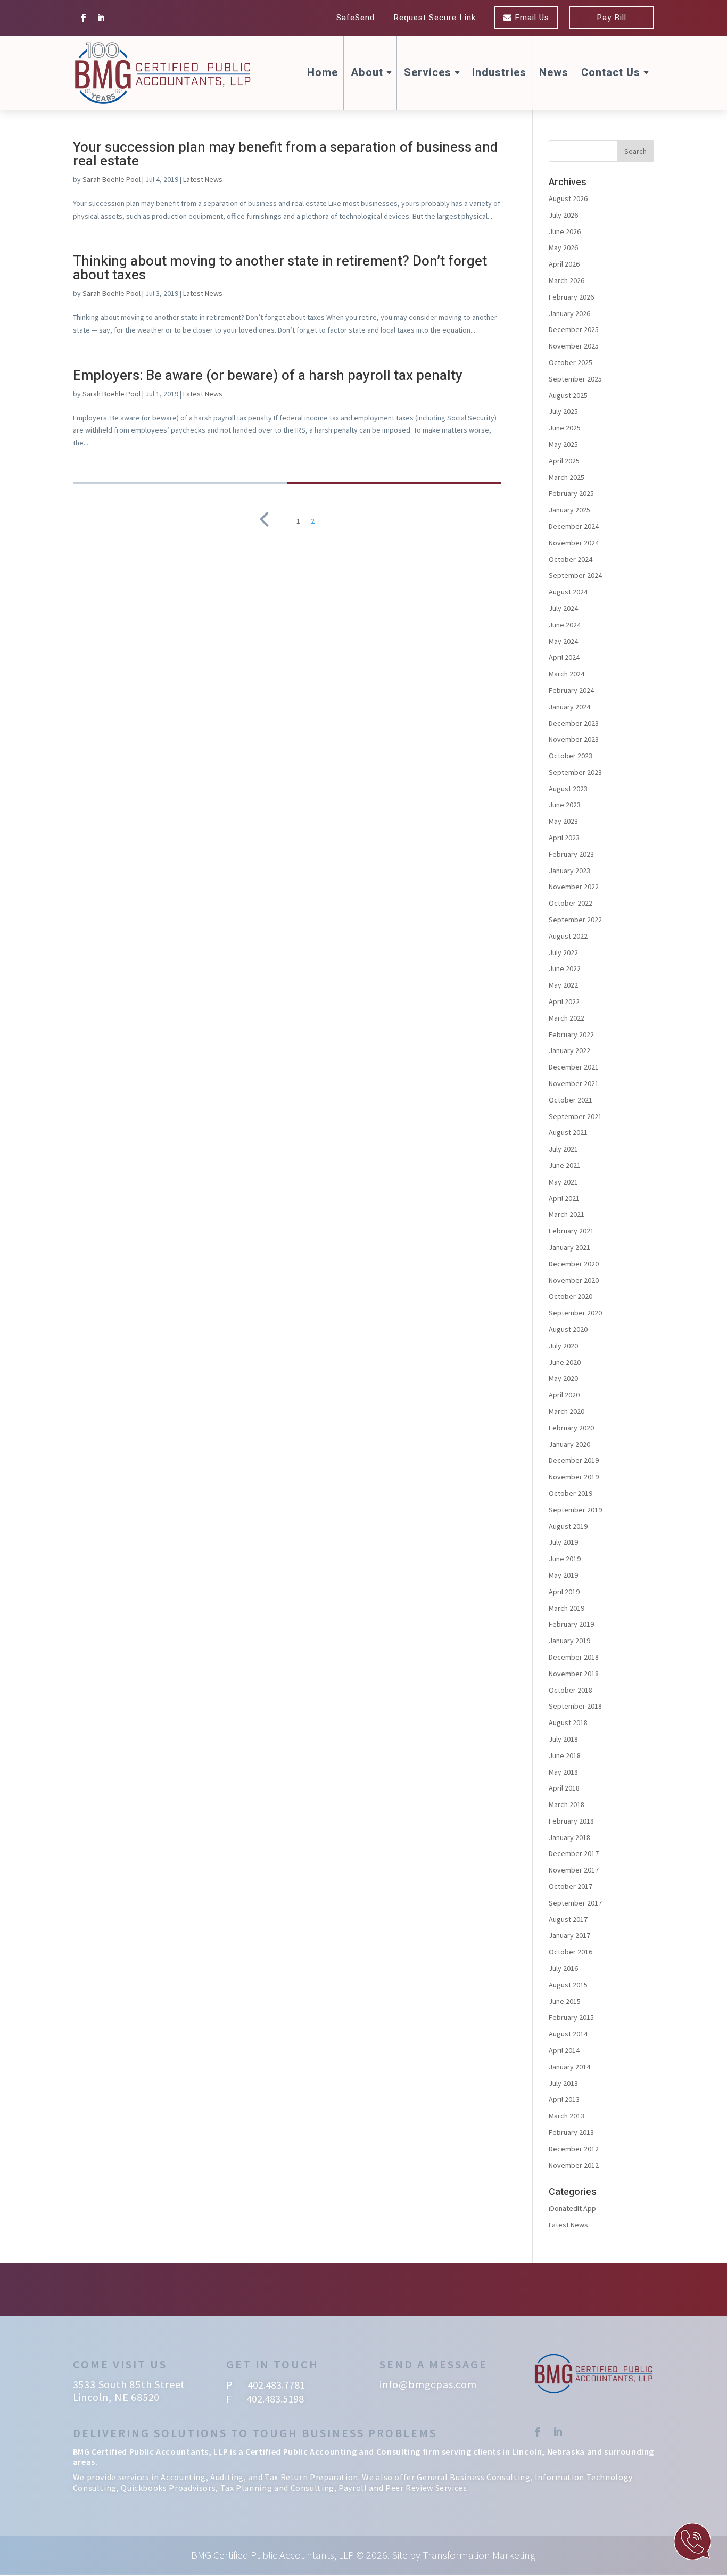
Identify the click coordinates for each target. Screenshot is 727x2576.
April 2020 (564, 1395)
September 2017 (575, 1903)
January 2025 (569, 510)
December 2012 (574, 2149)
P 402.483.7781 (266, 2385)
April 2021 (564, 1198)
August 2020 (568, 1329)
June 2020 (565, 1362)
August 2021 (568, 1132)
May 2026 (563, 247)
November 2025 (574, 346)
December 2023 (574, 723)
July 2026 (563, 215)
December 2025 (574, 329)
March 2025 (567, 477)
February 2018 (571, 1821)
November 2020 (574, 1280)
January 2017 (569, 1935)
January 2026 (569, 313)
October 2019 (571, 1493)
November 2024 (574, 543)
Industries (499, 73)
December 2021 (574, 1067)
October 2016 (571, 1952)
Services (428, 73)
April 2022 (564, 1001)
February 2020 (571, 1428)
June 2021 (565, 1165)
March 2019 (567, 1608)
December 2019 (574, 1460)
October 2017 (571, 1886)
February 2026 (571, 297)
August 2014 (568, 2034)
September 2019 (575, 1510)
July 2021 (563, 1149)
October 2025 (571, 362)
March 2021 (567, 1214)
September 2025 (575, 379)
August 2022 (568, 936)
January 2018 (569, 1837)
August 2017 (568, 1919)
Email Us (531, 18)
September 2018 (575, 1706)
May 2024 (563, 641)
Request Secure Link (435, 18)
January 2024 (569, 707)
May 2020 (563, 1378)
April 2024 (564, 657)
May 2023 (563, 821)
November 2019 (574, 1477)
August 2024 (568, 592)
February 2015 (571, 2017)
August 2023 (568, 789)
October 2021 (571, 1100)
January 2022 (569, 1050)
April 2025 (564, 461)
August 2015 (568, 1985)
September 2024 (575, 575)
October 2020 (571, 1296)
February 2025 (571, 493)
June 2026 (565, 231)
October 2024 (571, 559)
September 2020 (575, 1313)
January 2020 (569, 1444)
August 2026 (568, 198)
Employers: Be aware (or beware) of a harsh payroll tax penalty (268, 376)
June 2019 (565, 1559)
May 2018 (563, 1772)
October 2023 (571, 756)
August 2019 (568, 1526)
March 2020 (567, 1411)
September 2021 (575, 1116)
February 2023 (571, 854)
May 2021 (563, 1182)
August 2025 (568, 395)
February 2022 (571, 1034)
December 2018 (574, 1657)
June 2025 (565, 428)
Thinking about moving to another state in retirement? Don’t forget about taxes (280, 268)
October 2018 (571, 1690)
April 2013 (564, 2099)
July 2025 (563, 411)
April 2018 (564, 1788)
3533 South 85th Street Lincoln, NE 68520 (129, 2391)
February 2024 (571, 690)
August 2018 (568, 1722)
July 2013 (563, 2083)
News (554, 73)
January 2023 (569, 871)
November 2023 (574, 739)
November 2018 (574, 1674)
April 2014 (564, 2050)
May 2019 (563, 1575)
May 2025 (563, 444)
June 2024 (565, 625)
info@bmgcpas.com (428, 2384)
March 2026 (567, 280)
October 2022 (571, 903)
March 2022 (567, 1018)
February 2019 (571, 1624)
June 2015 (565, 2001)
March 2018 (567, 1804)
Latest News (203, 179)
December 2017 (574, 1853)
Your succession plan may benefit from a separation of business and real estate (286, 154)
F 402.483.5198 (265, 2399)
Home (323, 73)
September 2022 (575, 920)
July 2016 (563, 1968)
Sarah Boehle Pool (111, 179)
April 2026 (564, 264)
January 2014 (569, 2067)
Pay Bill (612, 18)
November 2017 (574, 1870)
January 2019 (569, 1641)
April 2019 (564, 1592)
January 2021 (569, 1247)
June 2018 (565, 1755)
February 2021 (571, 1231)
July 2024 (563, 608)
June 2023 (565, 805)
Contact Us (611, 73)
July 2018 (563, 1739)
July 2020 (563, 1346)
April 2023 (564, 838)
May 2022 (563, 985)
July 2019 (563, 1542)
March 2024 (567, 674)
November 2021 (574, 1083)
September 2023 (575, 772)
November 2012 (574, 2165)
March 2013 (567, 2116)
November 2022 (574, 887)
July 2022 (563, 952)
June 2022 (565, 968)
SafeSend (356, 18)
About (367, 73)
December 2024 (574, 526)
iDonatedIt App (572, 2208)
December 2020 (574, 1264)
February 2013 (571, 2132)
